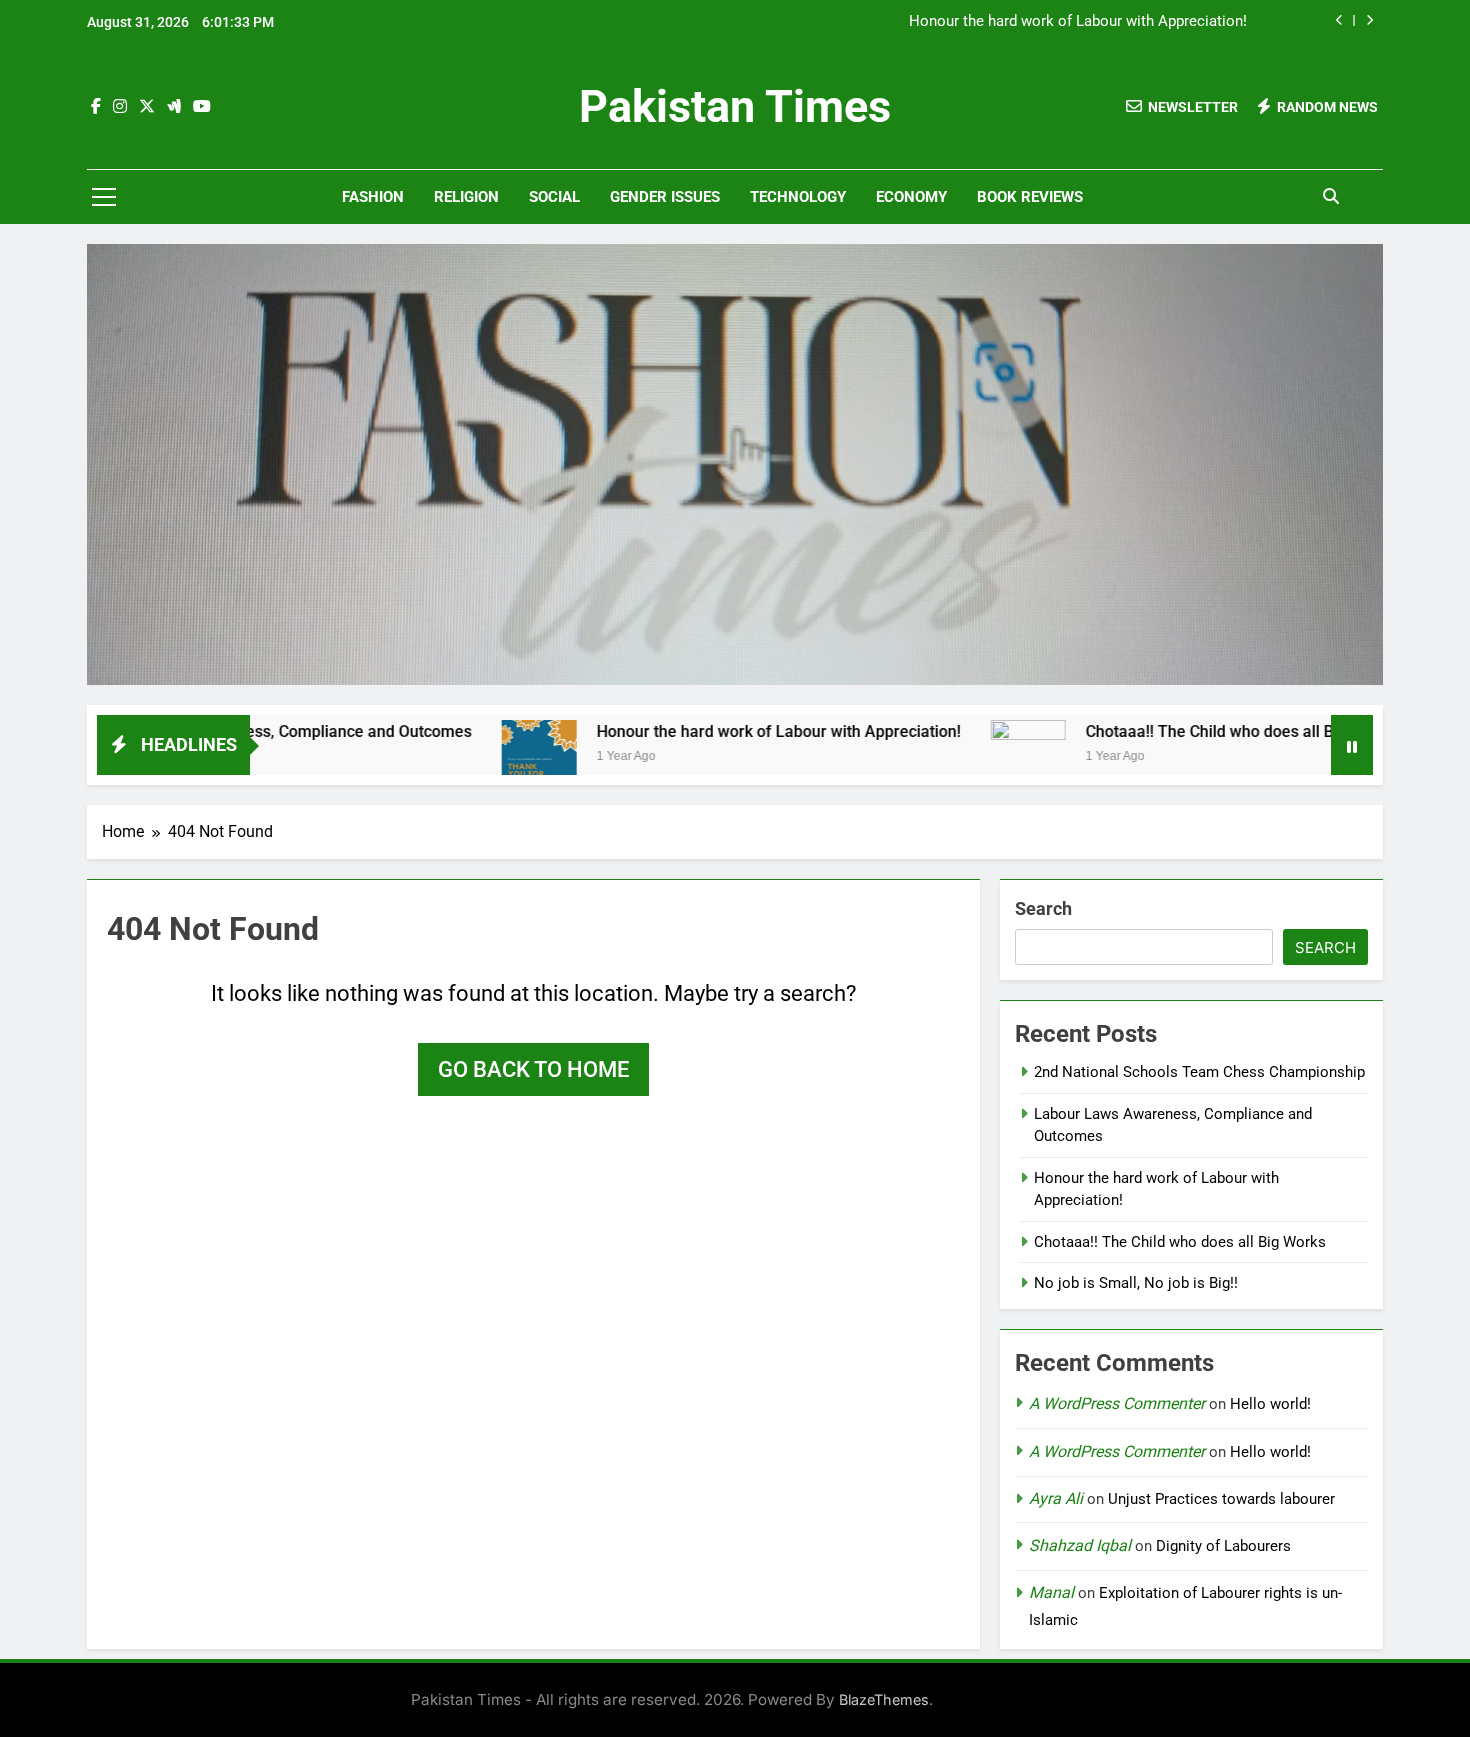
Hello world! (1270, 1404)
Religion (466, 197)
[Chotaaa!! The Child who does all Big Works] (954, 757)
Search (1043, 908)
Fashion (373, 197)
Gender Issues (665, 197)
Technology (798, 197)
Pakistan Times (735, 106)
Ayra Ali (1056, 1498)
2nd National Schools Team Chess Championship (1199, 1072)
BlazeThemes (884, 1699)
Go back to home (533, 1069)
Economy (911, 197)
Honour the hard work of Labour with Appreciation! (1078, 22)
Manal (1051, 1592)
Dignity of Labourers (1223, 1546)
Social (554, 197)
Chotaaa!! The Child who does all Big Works (1167, 731)
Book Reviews (1030, 197)
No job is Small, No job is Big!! (1136, 1283)
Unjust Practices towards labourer (1221, 1499)
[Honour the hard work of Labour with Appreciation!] (465, 757)
